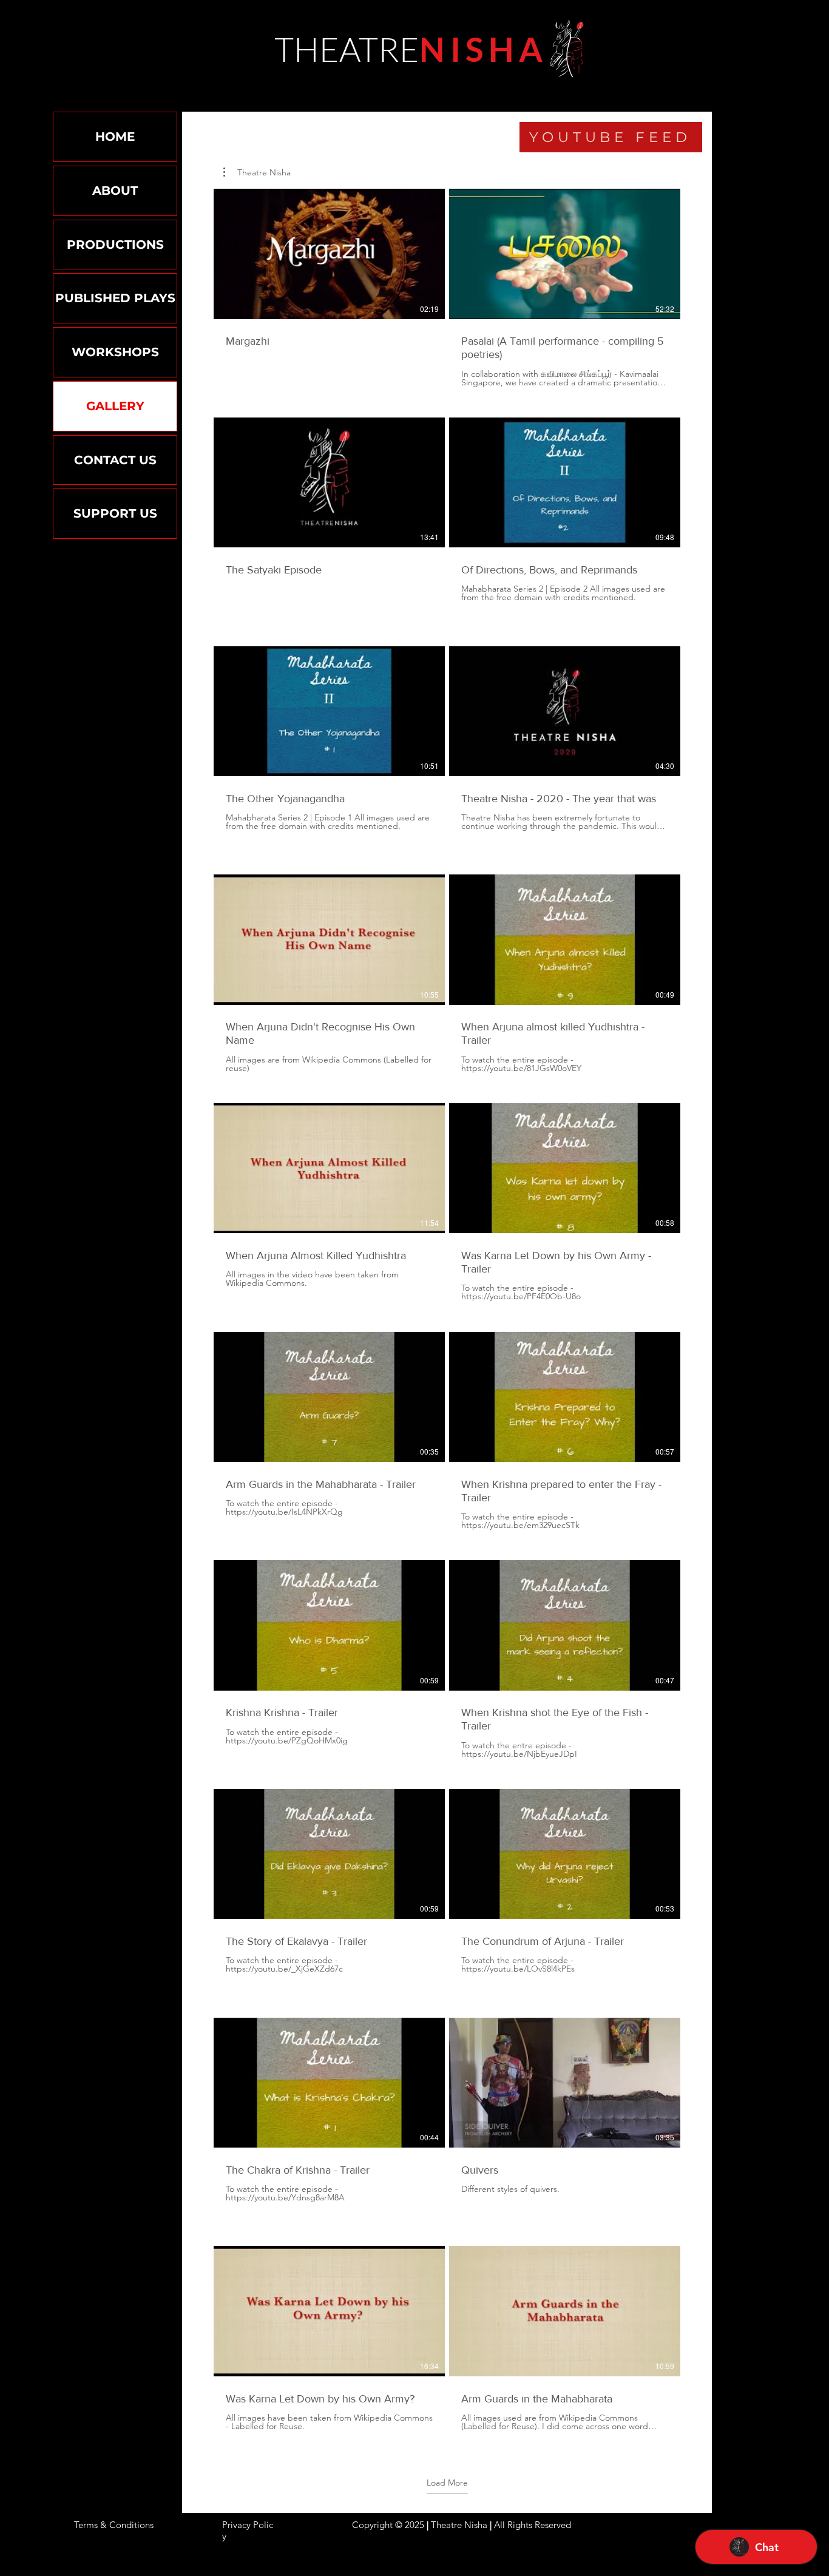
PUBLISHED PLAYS (115, 298)
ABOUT (115, 191)
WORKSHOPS (115, 352)
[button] (257, 172)
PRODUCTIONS (115, 245)
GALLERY (115, 406)
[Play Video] (330, 254)
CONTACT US (115, 460)
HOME (115, 137)
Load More (447, 2483)
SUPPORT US (115, 513)
